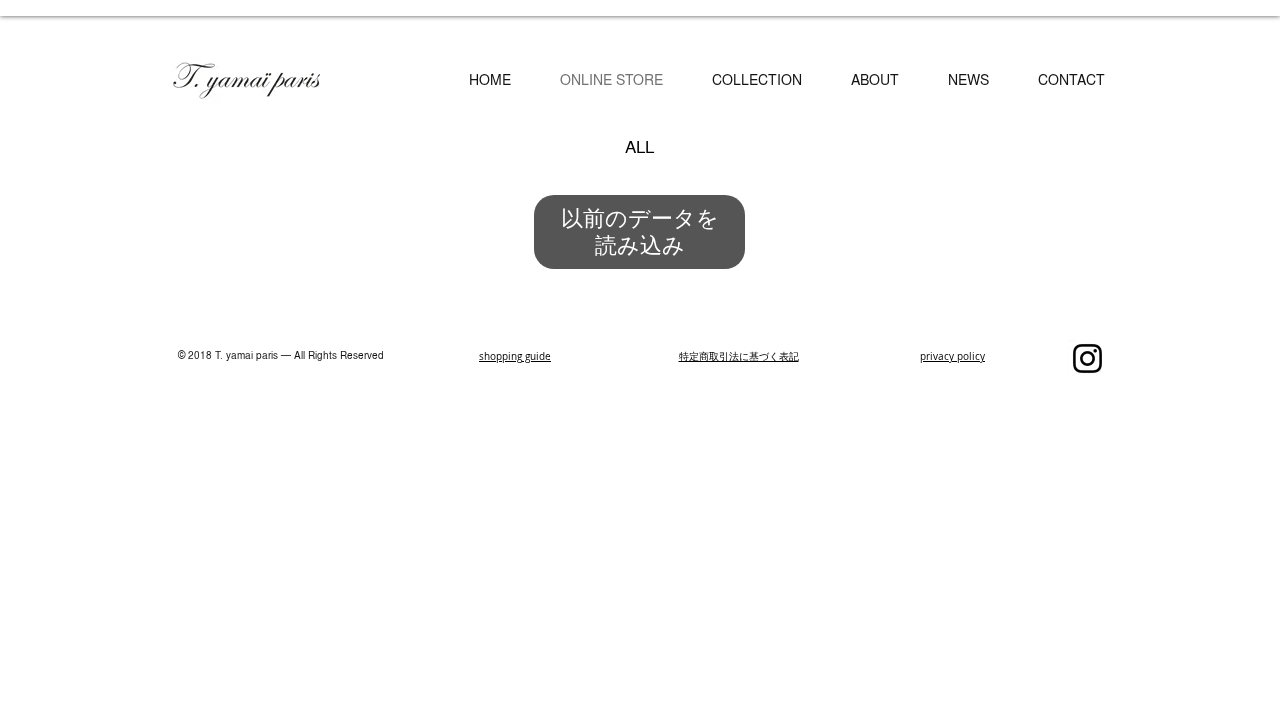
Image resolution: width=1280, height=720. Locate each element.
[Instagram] (1087, 358)
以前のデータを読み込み (640, 231)
